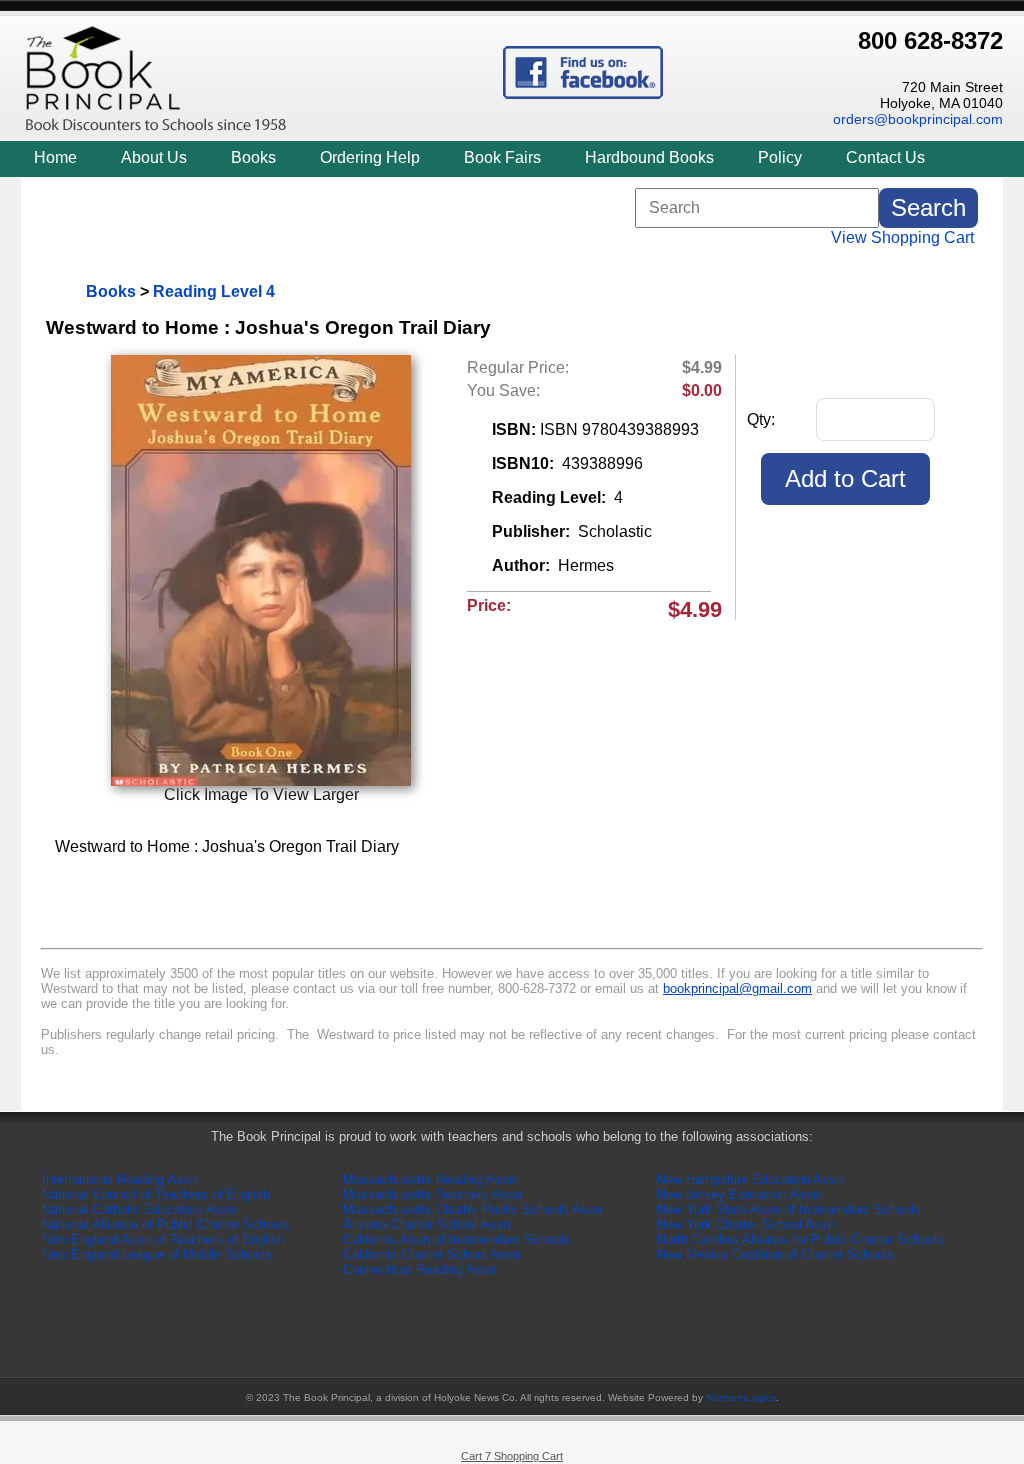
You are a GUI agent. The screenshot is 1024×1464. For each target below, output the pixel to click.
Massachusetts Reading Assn (429, 1179)
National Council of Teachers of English (156, 1194)
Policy (780, 157)
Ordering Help (370, 157)
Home (55, 157)
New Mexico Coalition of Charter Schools (775, 1254)
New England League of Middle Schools (157, 1254)
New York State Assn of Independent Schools (789, 1209)
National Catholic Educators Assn (139, 1209)
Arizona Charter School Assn (426, 1224)
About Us (154, 157)
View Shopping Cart (902, 237)
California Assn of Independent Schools (457, 1239)
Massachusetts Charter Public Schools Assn (472, 1209)
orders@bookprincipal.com (918, 119)
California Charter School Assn (431, 1254)
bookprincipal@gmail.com (737, 988)
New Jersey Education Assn (738, 1194)
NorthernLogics (741, 1397)
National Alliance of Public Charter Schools (166, 1224)
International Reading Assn (119, 1179)
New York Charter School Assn (746, 1224)
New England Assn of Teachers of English (163, 1239)
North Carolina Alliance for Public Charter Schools (800, 1239)
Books (253, 157)
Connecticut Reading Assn (419, 1269)
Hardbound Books (649, 157)
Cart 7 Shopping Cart (512, 1456)
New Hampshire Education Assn (750, 1179)
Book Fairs (502, 157)
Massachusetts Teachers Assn (432, 1194)
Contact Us (885, 157)
